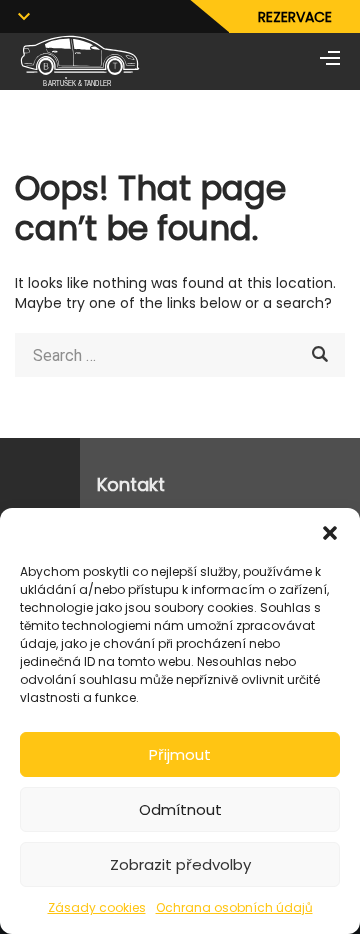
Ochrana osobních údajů (234, 907)
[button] (330, 533)
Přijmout (180, 754)
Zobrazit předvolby (180, 864)
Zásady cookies (97, 907)
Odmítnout (180, 809)
